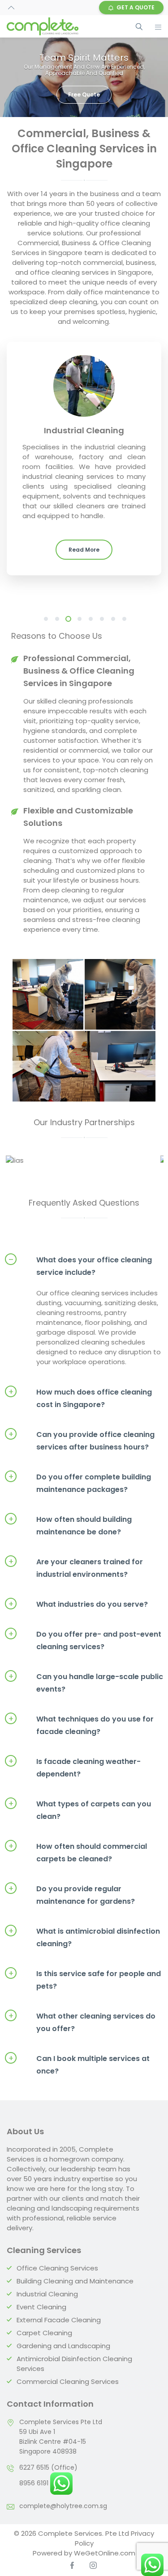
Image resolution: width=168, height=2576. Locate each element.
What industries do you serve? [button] (78, 1629)
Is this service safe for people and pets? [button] (85, 2004)
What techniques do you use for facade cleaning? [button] (81, 1750)
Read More (84, 550)
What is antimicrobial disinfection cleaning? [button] (84, 1962)
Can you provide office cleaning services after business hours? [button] (82, 1465)
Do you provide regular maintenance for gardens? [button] (72, 1920)
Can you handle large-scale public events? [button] (86, 1707)
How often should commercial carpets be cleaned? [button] (78, 1877)
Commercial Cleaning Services (68, 2406)
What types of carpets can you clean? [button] (80, 1835)
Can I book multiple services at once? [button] (79, 2089)
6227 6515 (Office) (48, 2492)
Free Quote (84, 94)
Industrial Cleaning (47, 2319)
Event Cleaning (41, 2332)
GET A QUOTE (136, 7)
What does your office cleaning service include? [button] (80, 1291)
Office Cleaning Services (57, 2293)
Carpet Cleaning (44, 2358)
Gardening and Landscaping (63, 2371)
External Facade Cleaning (59, 2345)
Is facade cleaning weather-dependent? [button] (75, 1792)
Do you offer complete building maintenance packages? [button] (80, 1508)
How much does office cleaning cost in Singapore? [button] (80, 1423)
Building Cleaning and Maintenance (75, 2306)
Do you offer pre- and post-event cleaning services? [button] (85, 1665)
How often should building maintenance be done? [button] (70, 1550)
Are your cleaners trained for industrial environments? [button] (76, 1593)
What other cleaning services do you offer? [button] (82, 2047)
